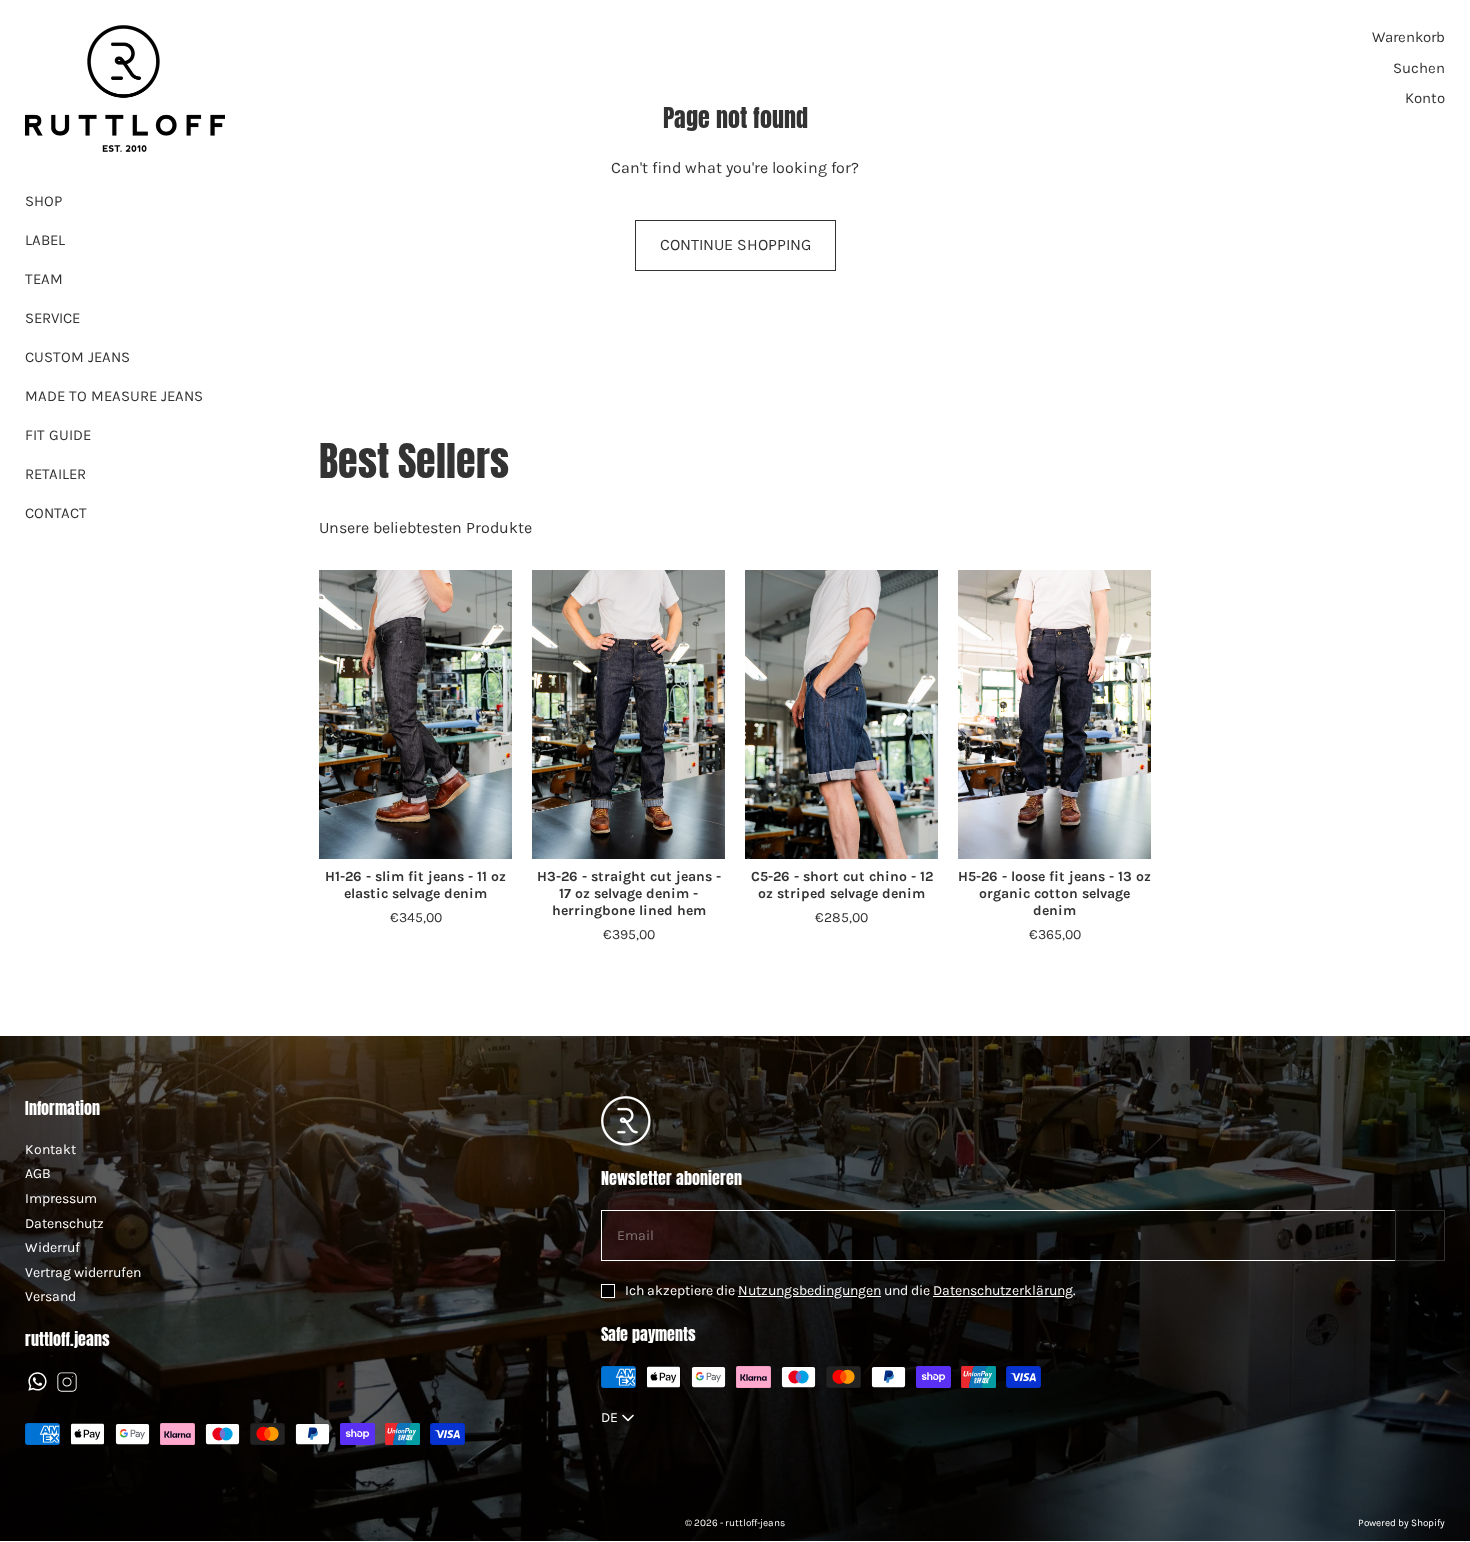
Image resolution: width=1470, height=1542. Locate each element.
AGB (38, 1173)
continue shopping (735, 244)
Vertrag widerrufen (83, 1272)
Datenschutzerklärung (1003, 1290)
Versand (50, 1296)
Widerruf (52, 1247)
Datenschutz (64, 1223)
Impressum (61, 1198)
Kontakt (50, 1149)
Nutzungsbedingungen (809, 1290)
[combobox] (619, 1418)
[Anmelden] (1420, 1236)
